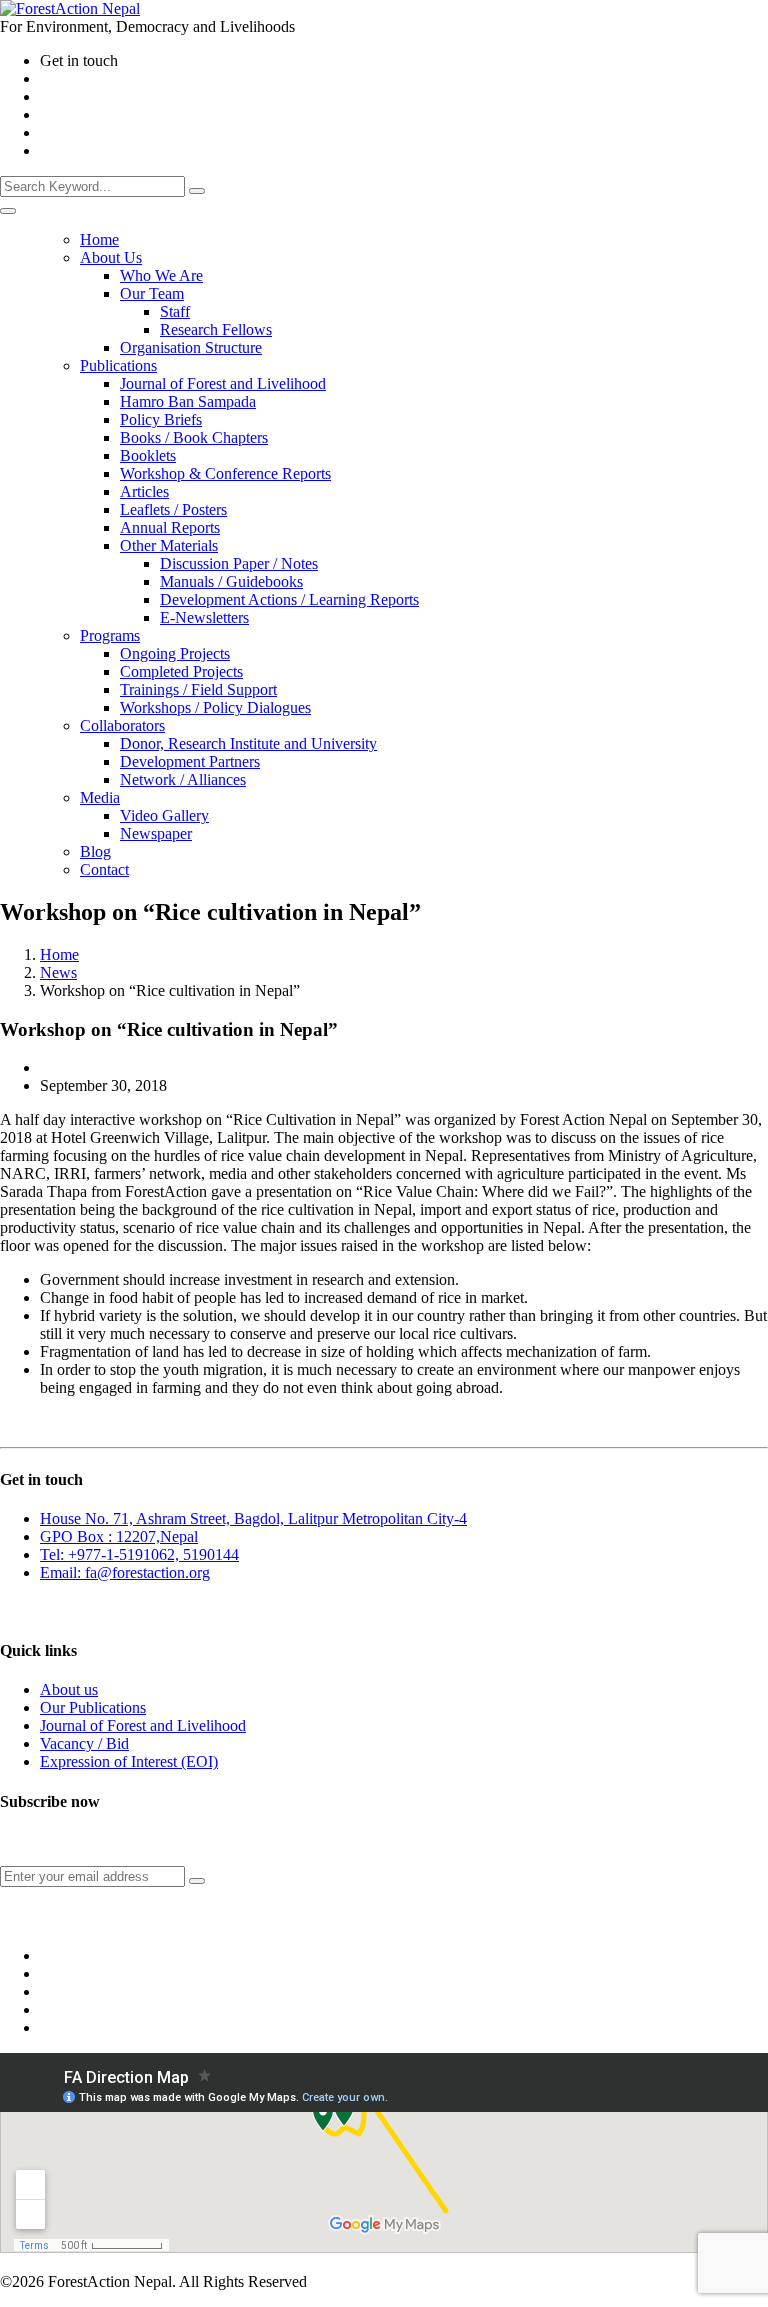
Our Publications (93, 1707)
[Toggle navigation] (8, 211)
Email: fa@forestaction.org (125, 1572)
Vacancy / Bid (84, 1743)
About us (69, 1689)
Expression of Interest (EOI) (129, 1761)
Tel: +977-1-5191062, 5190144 (139, 1554)
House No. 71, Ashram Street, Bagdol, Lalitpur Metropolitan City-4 (253, 1518)
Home (59, 954)
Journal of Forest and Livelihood (143, 1725)
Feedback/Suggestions (62, 1611)
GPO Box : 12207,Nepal (119, 1536)
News (58, 972)
